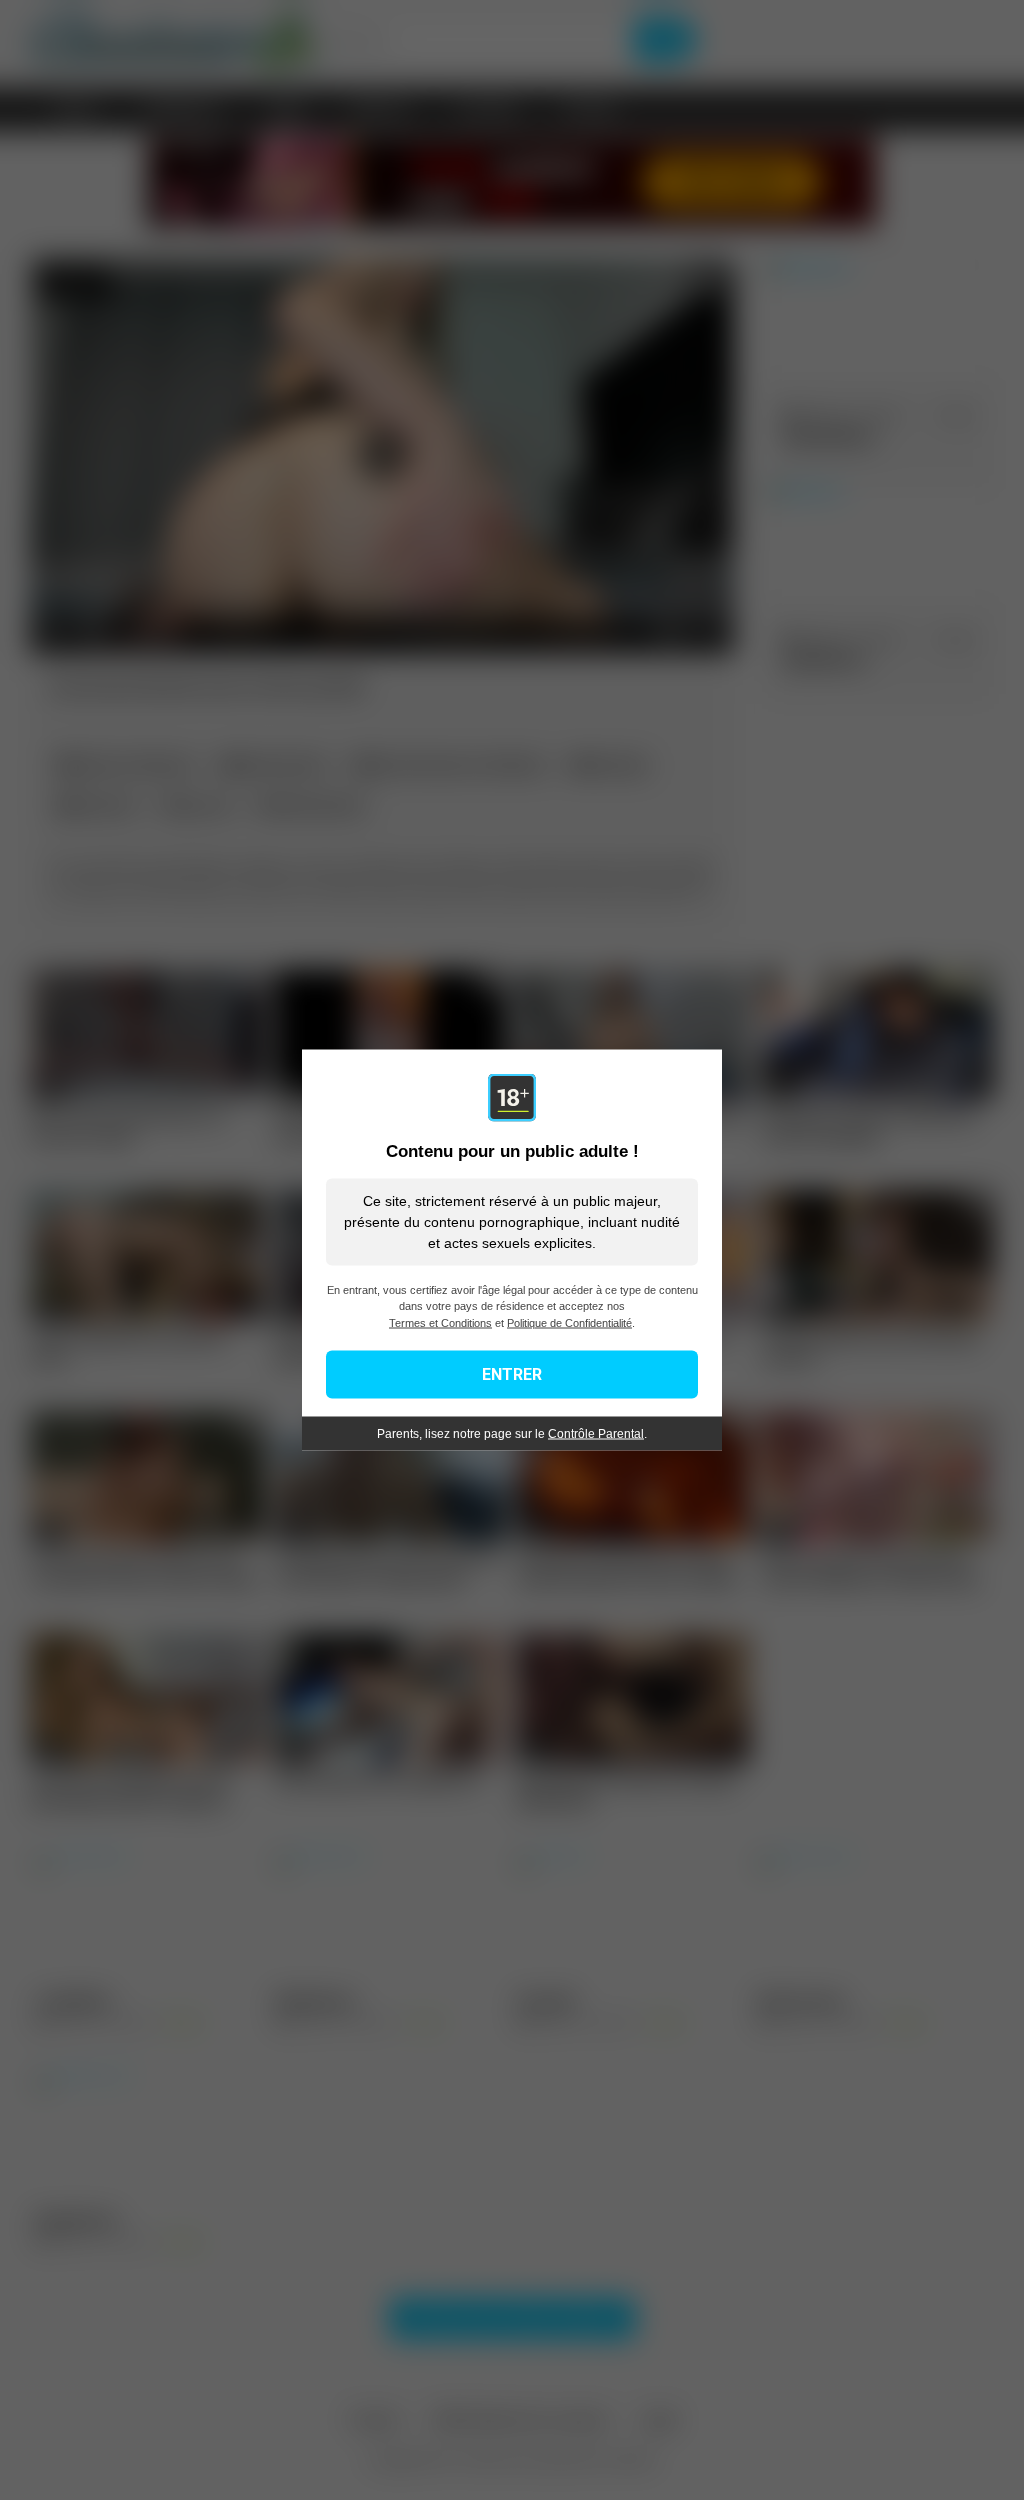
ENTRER (512, 1374)
